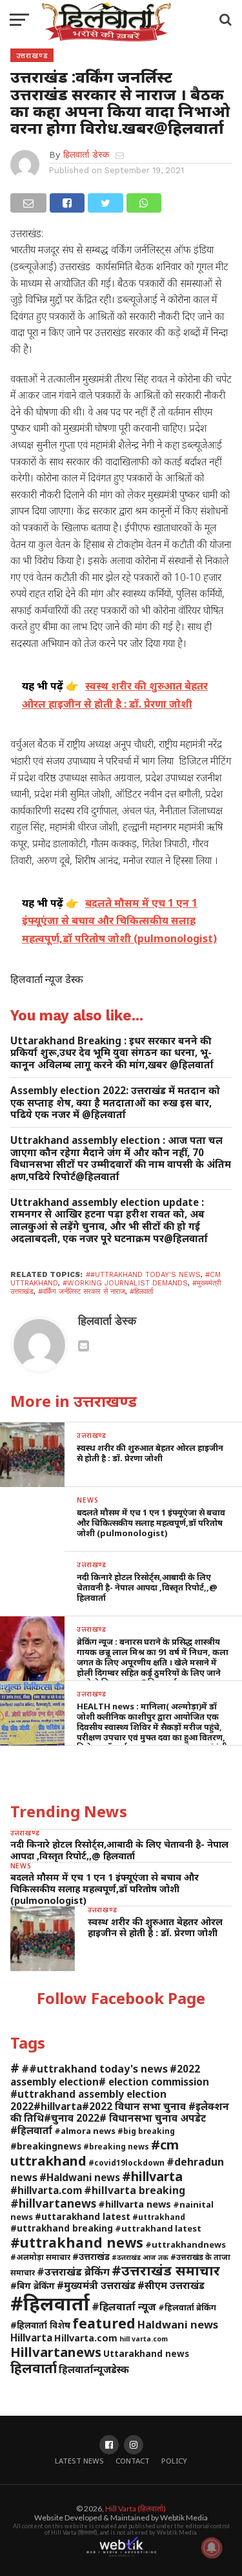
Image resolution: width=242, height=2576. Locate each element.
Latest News (79, 2461)
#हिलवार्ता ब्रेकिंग (187, 2307)
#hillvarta (152, 2176)
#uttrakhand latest (158, 2228)
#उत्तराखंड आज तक (140, 2257)
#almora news (85, 2131)
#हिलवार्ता (141, 1292)
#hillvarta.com (46, 2190)
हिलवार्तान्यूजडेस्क (94, 2369)
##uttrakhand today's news (143, 1275)
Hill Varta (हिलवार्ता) (136, 2508)
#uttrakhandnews (186, 2244)
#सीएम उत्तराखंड (171, 2285)
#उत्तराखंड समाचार (166, 2270)
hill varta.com (144, 2339)
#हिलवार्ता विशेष (40, 2325)
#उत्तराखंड (91, 2256)
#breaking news (116, 2146)
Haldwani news (178, 2324)
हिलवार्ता (34, 2368)
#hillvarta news (135, 2204)
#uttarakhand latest (83, 2216)
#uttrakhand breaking (62, 2228)
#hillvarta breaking (135, 2190)
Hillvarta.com (86, 2338)
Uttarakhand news (146, 2353)
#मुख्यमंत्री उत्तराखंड (96, 2285)
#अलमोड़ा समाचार (40, 2257)
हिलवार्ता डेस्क (86, 154)
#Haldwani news (80, 2177)
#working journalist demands (125, 1283)
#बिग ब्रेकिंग (33, 2286)
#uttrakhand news (77, 2242)
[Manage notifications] (212, 2548)
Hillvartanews (56, 2352)
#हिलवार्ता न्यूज (124, 2307)
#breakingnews (46, 2146)
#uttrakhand (159, 2217)
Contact (133, 2461)
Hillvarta (31, 2338)
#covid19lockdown (126, 2162)
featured (104, 2323)
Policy (174, 2461)
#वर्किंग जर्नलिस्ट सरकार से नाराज (82, 1292)
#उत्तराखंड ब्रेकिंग (73, 2271)
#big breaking (146, 2131)
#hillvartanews (53, 2203)
